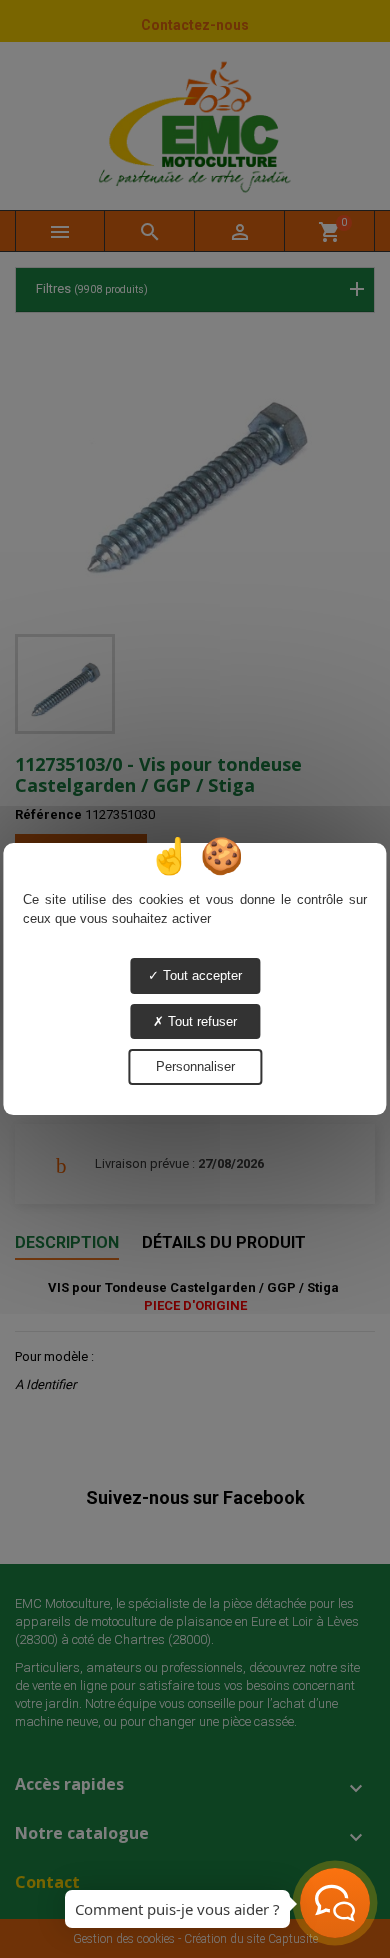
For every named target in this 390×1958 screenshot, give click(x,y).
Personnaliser (195, 1066)
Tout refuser (200, 1021)
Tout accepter (200, 975)
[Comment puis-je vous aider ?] (335, 1903)
